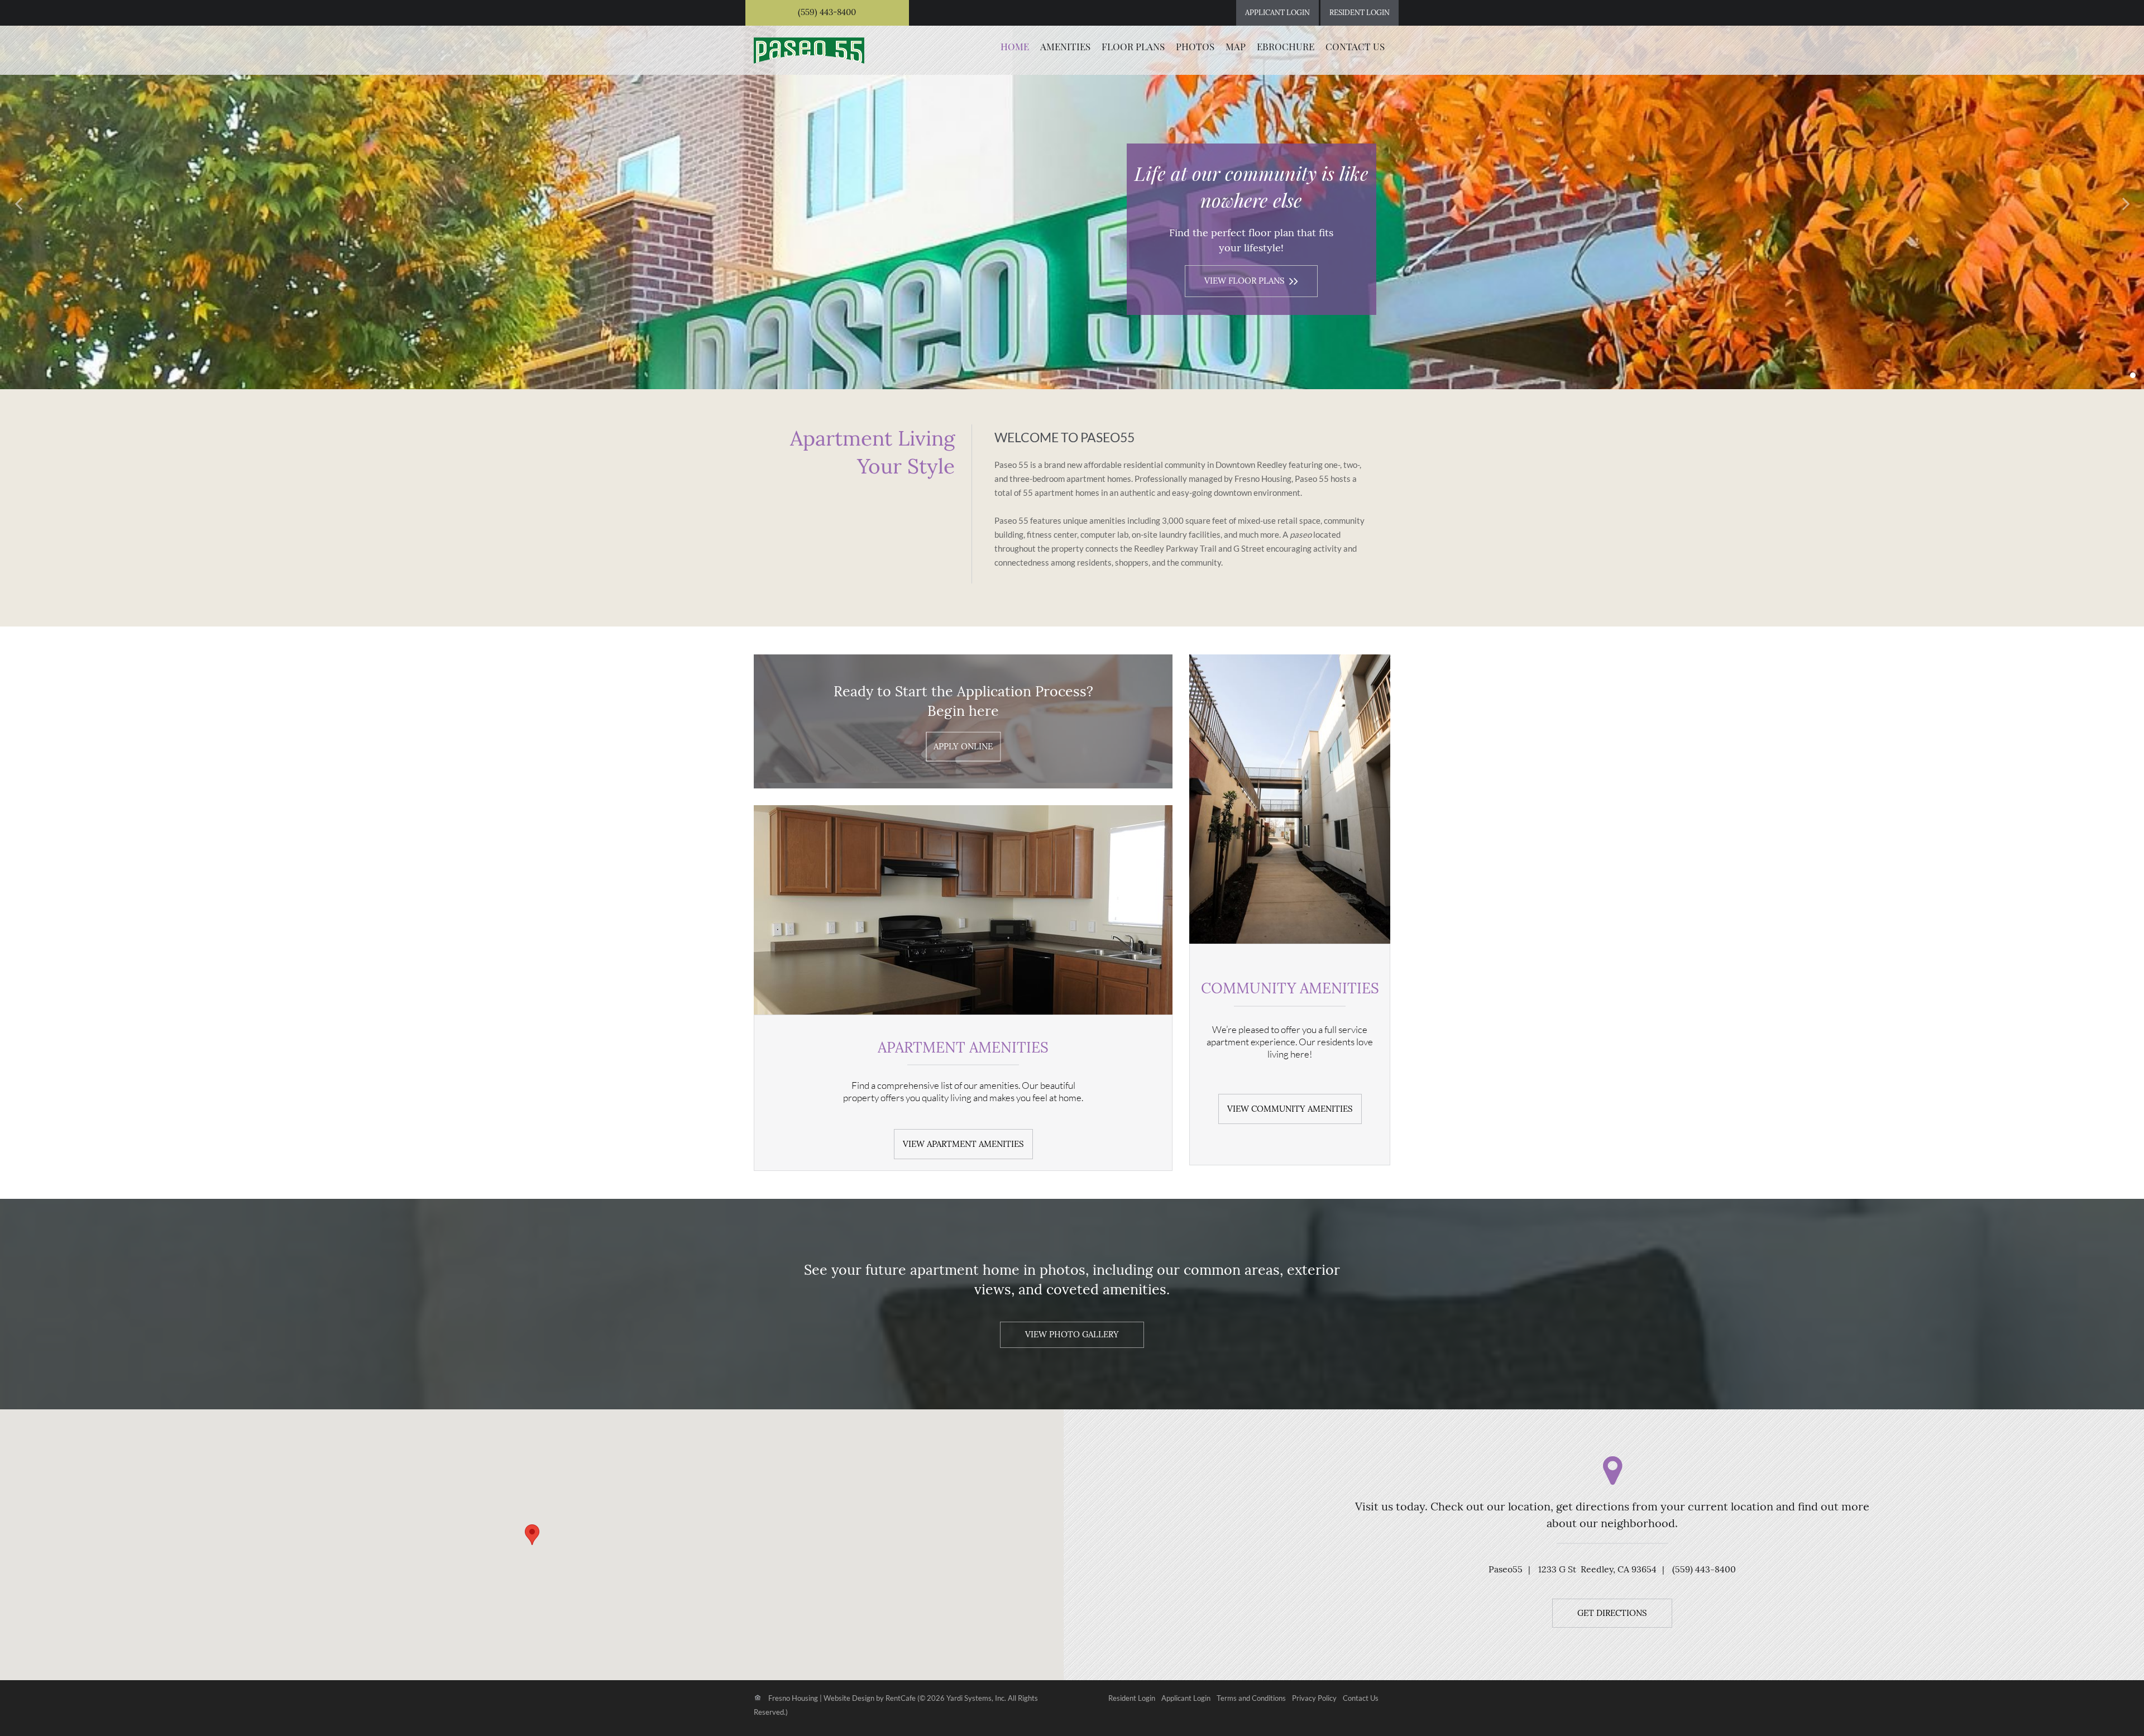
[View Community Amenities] (1290, 1108)
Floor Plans (1133, 46)
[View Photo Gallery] (1072, 1334)
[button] (20, 202)
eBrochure (1286, 46)
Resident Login (1132, 1699)
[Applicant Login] (1277, 13)
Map (1236, 46)
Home (1015, 46)
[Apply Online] (963, 747)
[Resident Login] (1360, 13)
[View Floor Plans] (1251, 280)
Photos (1195, 46)
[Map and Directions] (1612, 1612)
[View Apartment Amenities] (963, 1143)
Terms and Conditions (1251, 1699)
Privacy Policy (1314, 1699)
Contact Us (1355, 46)
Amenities (1065, 46)
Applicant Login (1186, 1699)
